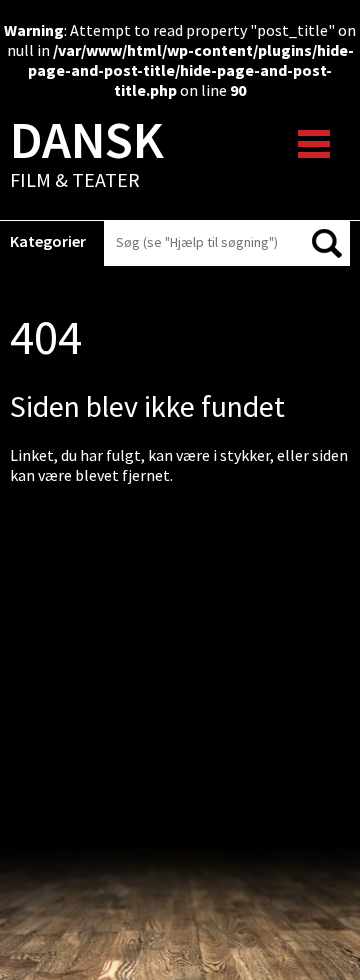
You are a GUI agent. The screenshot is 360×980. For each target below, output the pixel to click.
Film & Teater (87, 156)
